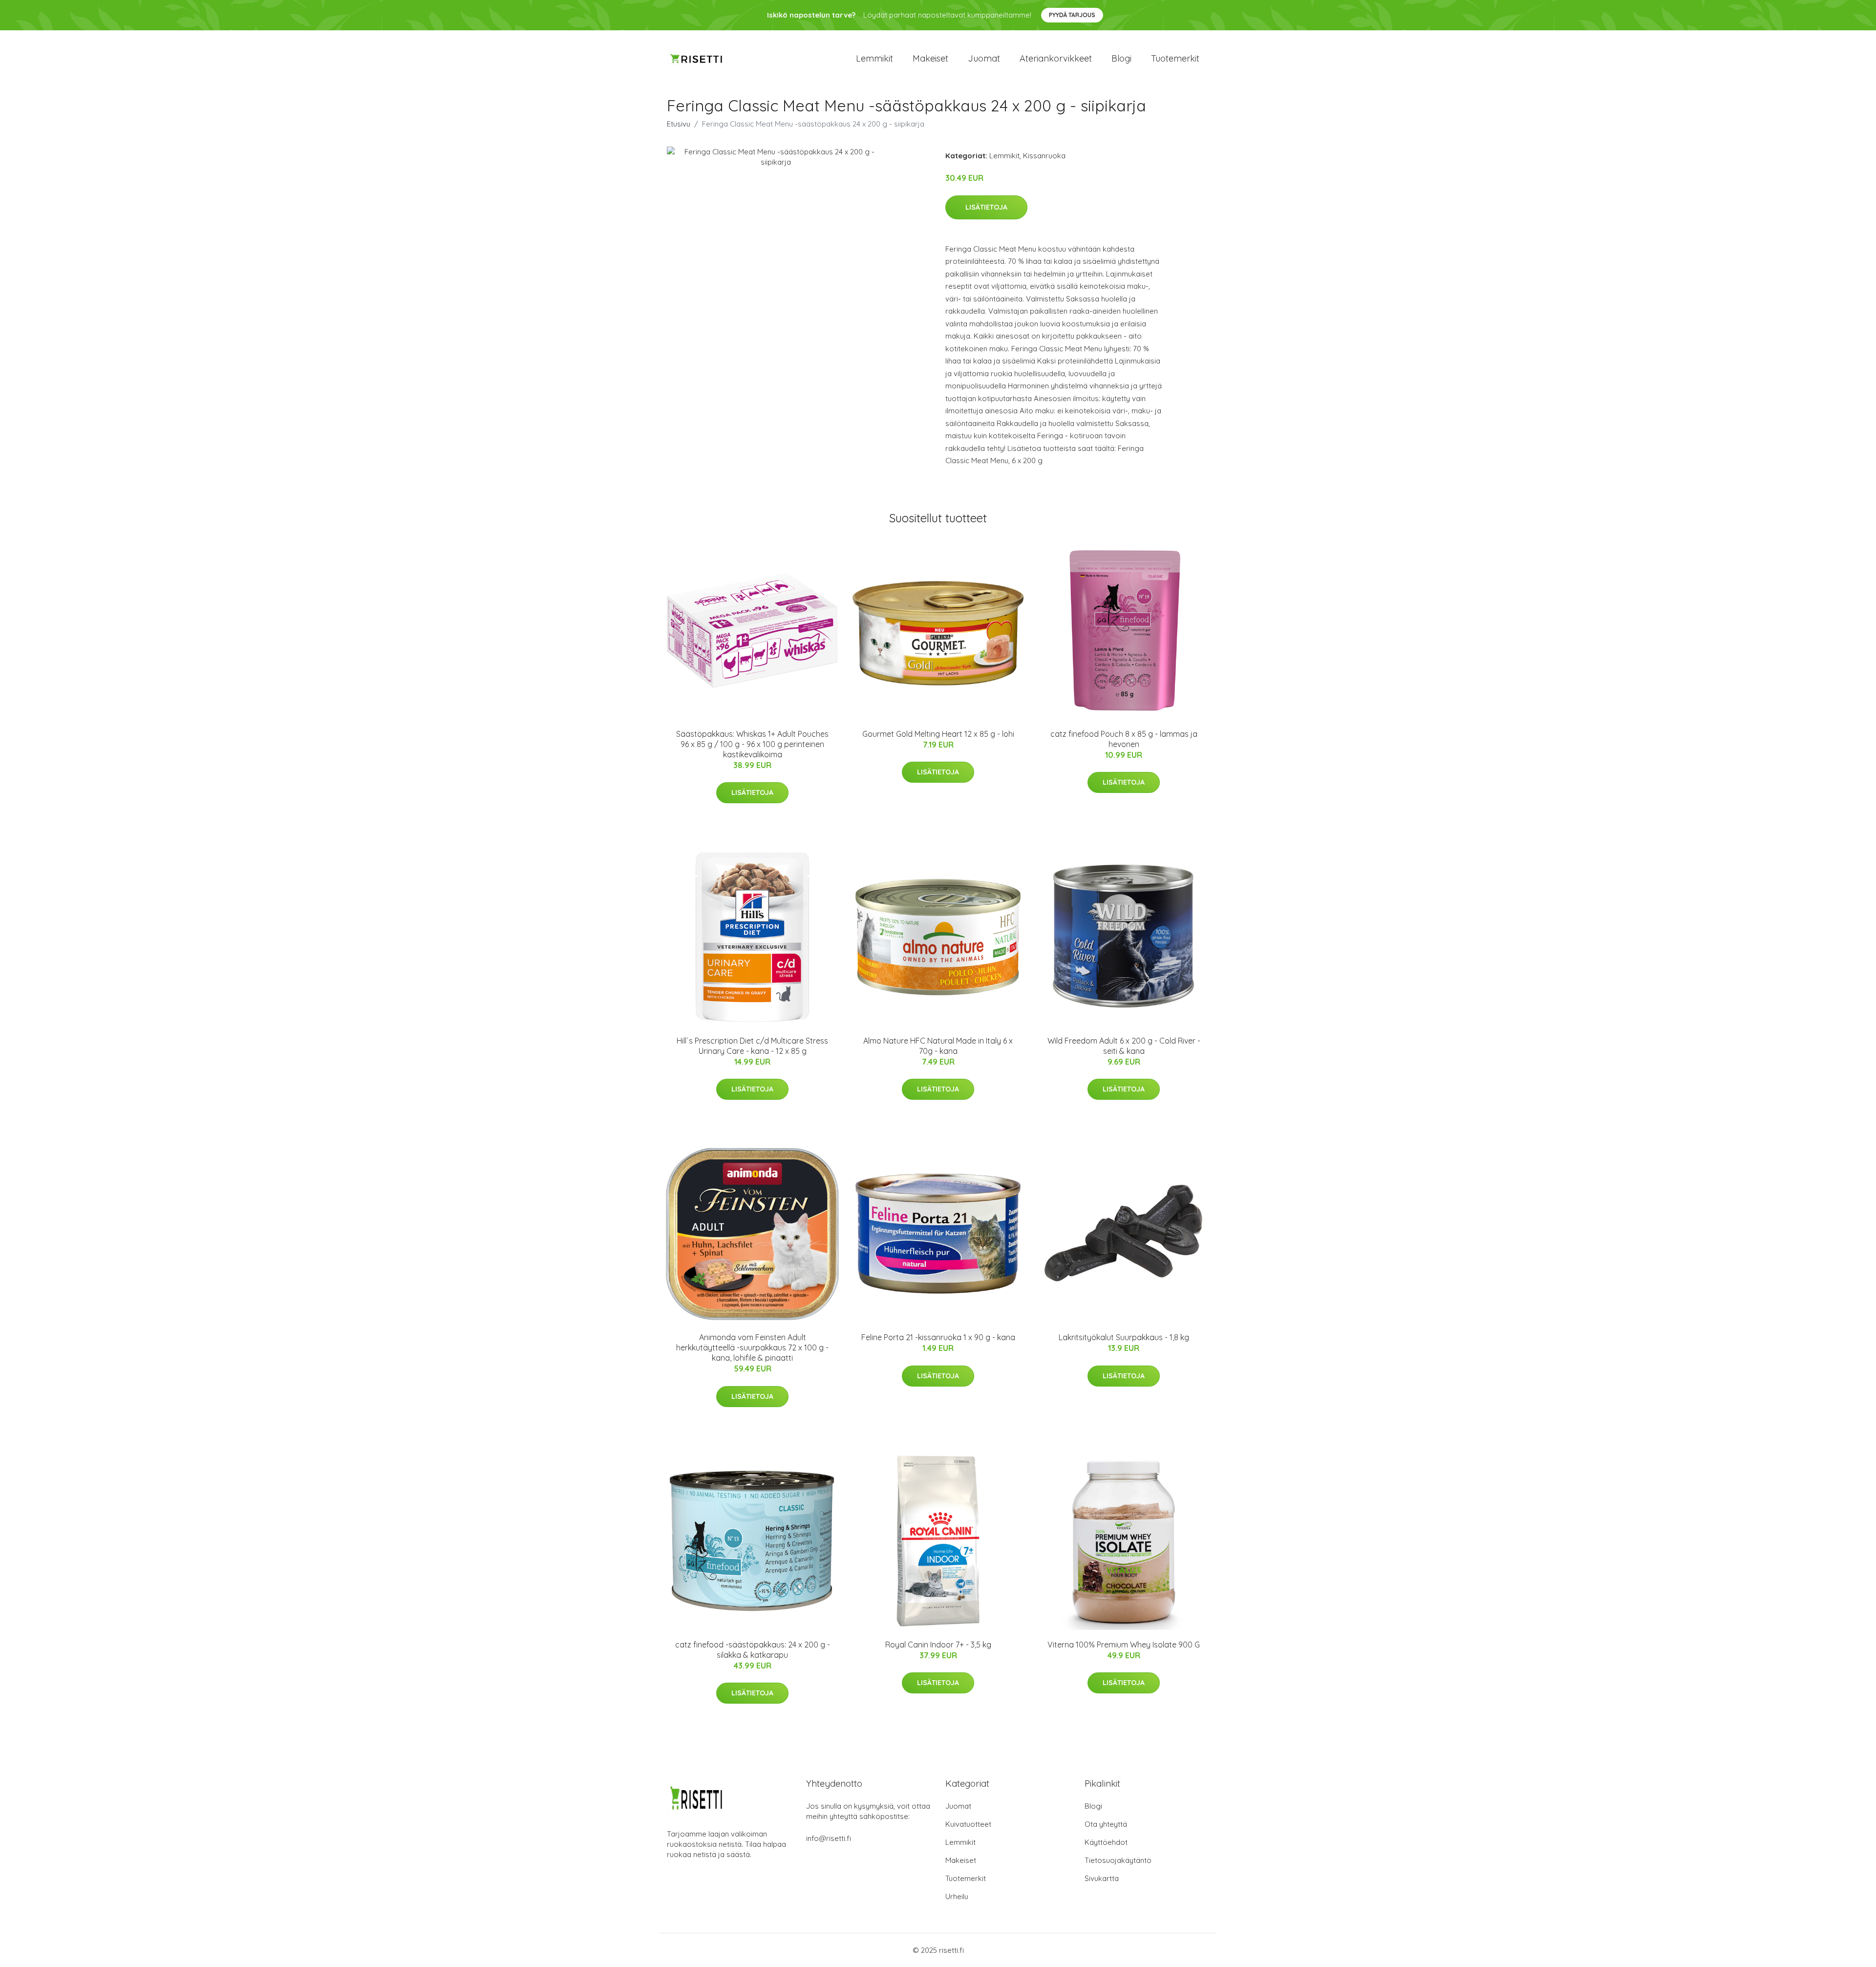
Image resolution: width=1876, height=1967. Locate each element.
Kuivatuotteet (968, 1824)
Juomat (984, 58)
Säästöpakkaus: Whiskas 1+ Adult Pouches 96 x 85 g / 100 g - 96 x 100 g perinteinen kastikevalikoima (752, 744)
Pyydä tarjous (1072, 15)
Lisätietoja (986, 207)
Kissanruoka (1044, 156)
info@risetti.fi (829, 1838)
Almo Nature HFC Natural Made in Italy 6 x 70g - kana (938, 1046)
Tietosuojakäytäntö (1118, 1860)
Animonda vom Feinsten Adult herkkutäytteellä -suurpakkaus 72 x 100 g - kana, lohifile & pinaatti (752, 1347)
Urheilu (957, 1896)
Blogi (1121, 58)
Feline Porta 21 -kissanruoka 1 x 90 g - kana (938, 1337)
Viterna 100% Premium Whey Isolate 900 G (1124, 1645)
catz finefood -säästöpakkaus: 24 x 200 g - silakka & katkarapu (753, 1650)
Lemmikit (874, 58)
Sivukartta (1102, 1878)
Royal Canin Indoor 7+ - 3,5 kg (938, 1645)
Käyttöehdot (1106, 1842)
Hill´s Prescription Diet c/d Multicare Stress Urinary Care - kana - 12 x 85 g (752, 1046)
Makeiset (930, 58)
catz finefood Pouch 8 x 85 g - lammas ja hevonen (1124, 739)
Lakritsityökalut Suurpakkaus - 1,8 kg (1124, 1337)
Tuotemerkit (1175, 58)
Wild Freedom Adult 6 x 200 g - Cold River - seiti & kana (1124, 1046)
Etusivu (679, 124)
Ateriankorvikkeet (1056, 58)
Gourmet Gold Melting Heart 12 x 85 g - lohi (938, 734)
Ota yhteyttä (1106, 1824)
